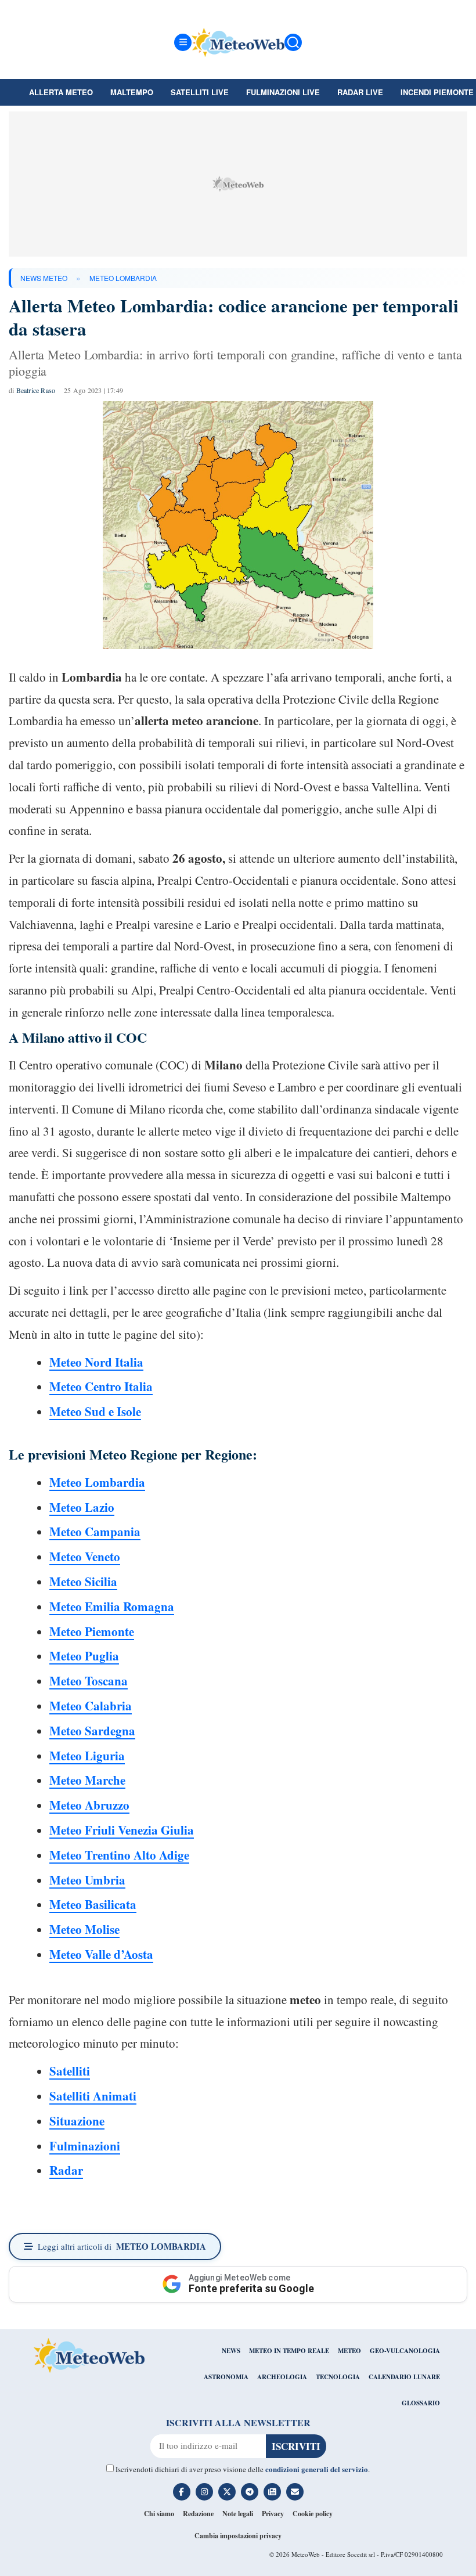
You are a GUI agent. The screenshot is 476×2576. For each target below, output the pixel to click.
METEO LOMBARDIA (123, 278)
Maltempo (132, 92)
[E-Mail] (295, 2492)
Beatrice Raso (36, 390)
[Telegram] (250, 2492)
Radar (66, 2170)
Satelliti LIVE (200, 92)
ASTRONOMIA (226, 2377)
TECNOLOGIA (338, 2377)
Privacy (273, 2514)
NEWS (231, 2351)
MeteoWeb (306, 2554)
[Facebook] (182, 2492)
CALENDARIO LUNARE (404, 2377)
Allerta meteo (61, 92)
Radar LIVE (360, 92)
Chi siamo (159, 2514)
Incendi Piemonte (437, 92)
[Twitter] (227, 2492)
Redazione (198, 2514)
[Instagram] (204, 2492)
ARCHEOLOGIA (282, 2377)
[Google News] (272, 2492)
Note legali (238, 2514)
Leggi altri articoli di (122, 2246)
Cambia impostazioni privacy (238, 2536)
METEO (349, 2351)
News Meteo (44, 278)
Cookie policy (313, 2514)
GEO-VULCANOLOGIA (405, 2351)
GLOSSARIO (421, 2403)
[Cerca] (293, 42)
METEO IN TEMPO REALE (289, 2351)
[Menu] (183, 42)
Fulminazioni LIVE (283, 92)
